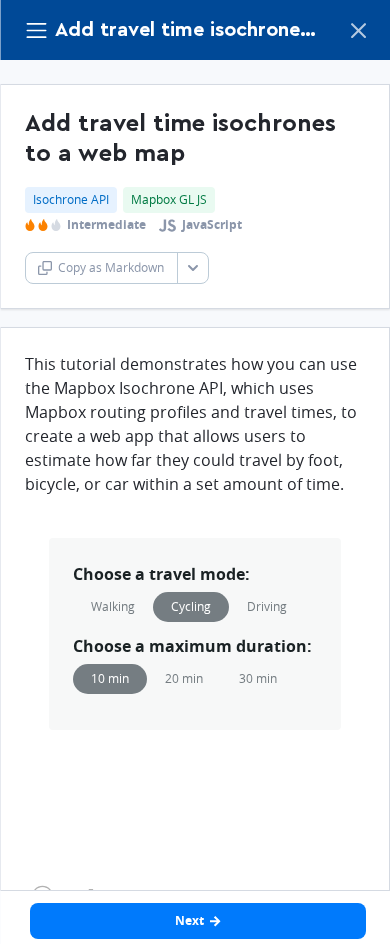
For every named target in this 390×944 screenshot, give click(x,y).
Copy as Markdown (111, 267)
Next (189, 920)
